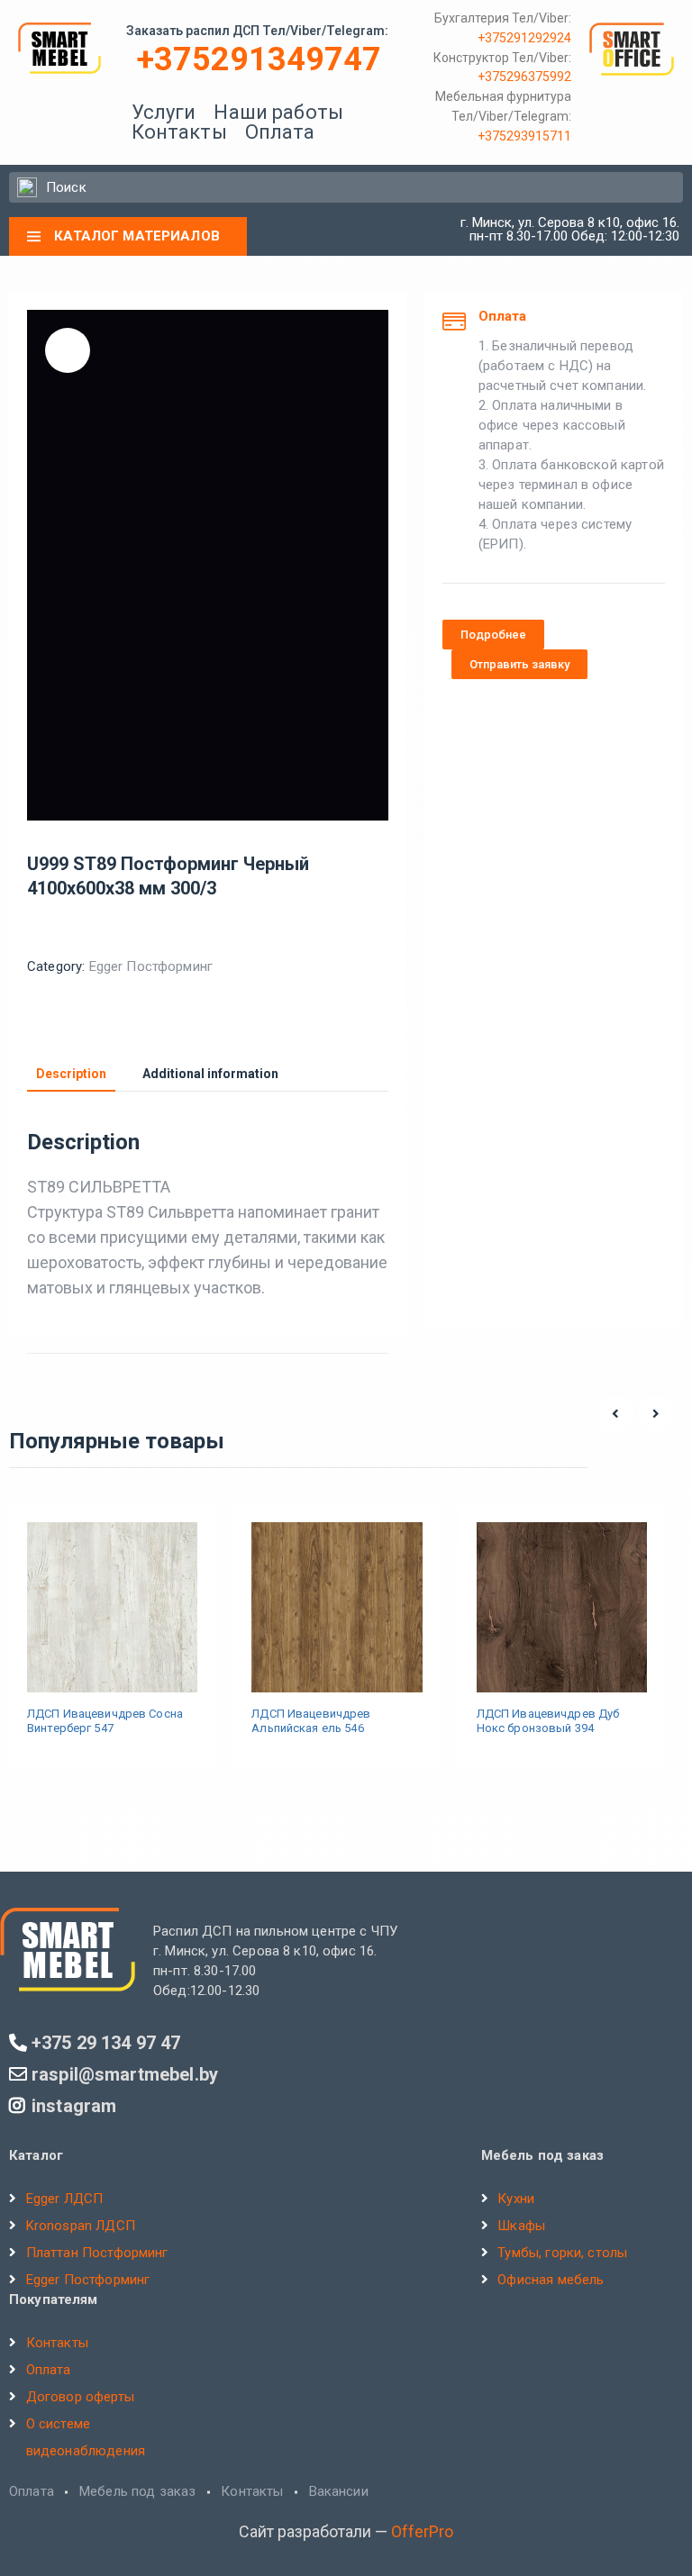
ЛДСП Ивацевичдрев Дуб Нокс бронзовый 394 (548, 1721)
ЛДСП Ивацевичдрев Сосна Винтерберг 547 (105, 1721)
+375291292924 (524, 38)
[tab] (71, 1075)
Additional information (210, 1074)
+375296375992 (524, 77)
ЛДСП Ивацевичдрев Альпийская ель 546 (311, 1721)
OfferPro (422, 2531)
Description (71, 1074)
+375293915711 (524, 136)
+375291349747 (259, 59)
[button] (493, 635)
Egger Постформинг (151, 966)
